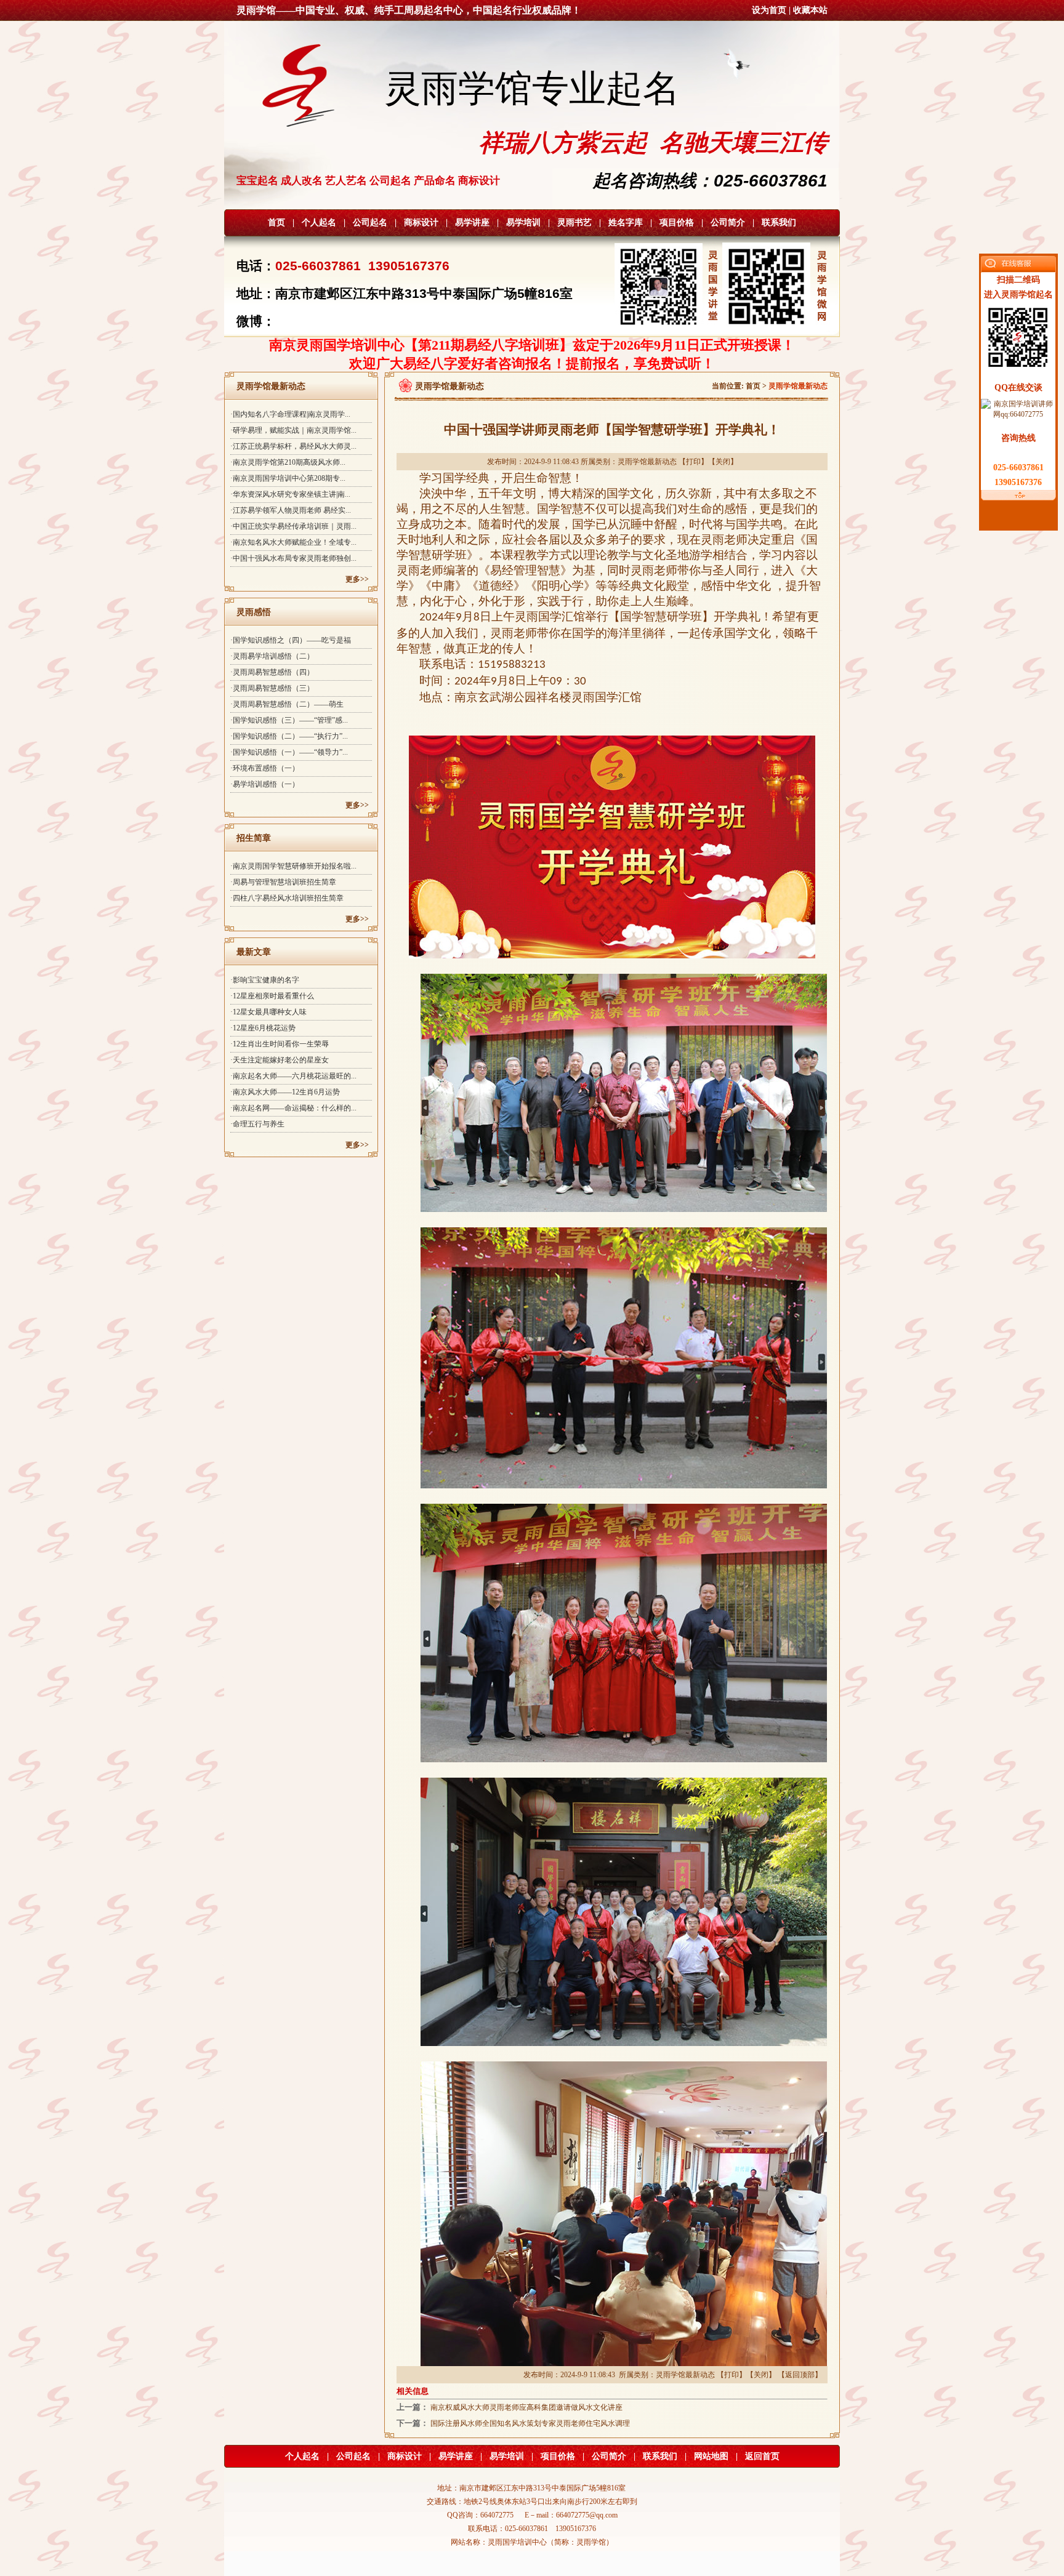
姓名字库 (626, 223)
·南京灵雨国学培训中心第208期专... (288, 478)
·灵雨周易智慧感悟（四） (272, 672)
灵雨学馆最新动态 (647, 462)
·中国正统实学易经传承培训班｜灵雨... (293, 526)
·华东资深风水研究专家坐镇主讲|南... (290, 494)
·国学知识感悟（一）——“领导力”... (289, 752)
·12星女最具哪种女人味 (268, 1012)
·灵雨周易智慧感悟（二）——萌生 (287, 704)
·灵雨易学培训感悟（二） (272, 656)
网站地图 (711, 2456)
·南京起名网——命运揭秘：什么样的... (293, 1108)
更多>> (357, 579)
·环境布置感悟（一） (265, 768)
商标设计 (421, 223)
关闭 (723, 462)
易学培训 (523, 223)
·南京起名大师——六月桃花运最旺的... (293, 1076)
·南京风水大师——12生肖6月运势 (285, 1092)
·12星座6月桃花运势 (263, 1028)
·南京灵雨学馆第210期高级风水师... (288, 462)
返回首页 (762, 2456)
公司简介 (728, 223)
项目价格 (677, 223)
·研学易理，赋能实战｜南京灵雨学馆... (293, 430)
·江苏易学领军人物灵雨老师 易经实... (291, 510)
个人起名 (319, 223)
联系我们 (779, 223)
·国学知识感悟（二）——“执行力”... (289, 736)
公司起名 (370, 223)
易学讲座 (472, 223)
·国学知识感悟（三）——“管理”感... (289, 720)
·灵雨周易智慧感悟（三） (272, 688)
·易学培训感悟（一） (265, 784)
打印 (693, 462)
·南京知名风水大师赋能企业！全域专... (293, 542)
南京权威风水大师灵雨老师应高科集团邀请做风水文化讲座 (526, 2407)
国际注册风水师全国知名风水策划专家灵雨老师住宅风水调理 (530, 2423)
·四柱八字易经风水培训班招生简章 (287, 898)
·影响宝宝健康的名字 (265, 980)
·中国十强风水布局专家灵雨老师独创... (293, 558)
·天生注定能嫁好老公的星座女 (280, 1060)
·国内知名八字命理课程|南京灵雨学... (290, 414)
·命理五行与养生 (257, 1124)
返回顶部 (800, 2375)
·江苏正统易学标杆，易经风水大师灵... (293, 446)
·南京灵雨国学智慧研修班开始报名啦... (293, 866)
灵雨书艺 (574, 223)
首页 (276, 223)
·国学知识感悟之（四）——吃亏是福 (291, 640)
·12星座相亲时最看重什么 (272, 996)
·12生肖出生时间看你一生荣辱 (280, 1044)
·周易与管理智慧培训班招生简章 (283, 882)
